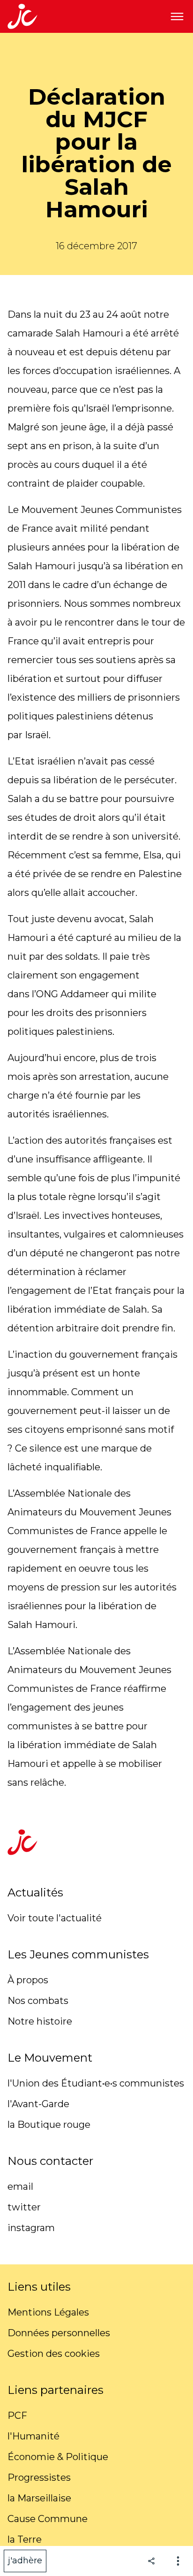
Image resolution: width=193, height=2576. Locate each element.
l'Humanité (33, 2436)
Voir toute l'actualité (55, 1918)
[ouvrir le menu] (177, 16)
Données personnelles (59, 2333)
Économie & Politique (58, 2457)
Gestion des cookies (54, 2354)
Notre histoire (40, 2021)
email (20, 2186)
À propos (28, 1980)
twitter (24, 2207)
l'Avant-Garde (38, 2104)
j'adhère (25, 2561)
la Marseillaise (39, 2498)
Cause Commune (48, 2519)
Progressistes (39, 2477)
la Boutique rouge (49, 2125)
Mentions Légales (48, 2312)
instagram (31, 2228)
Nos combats (38, 2001)
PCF (17, 2415)
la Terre (25, 2539)
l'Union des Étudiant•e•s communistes (96, 2083)
